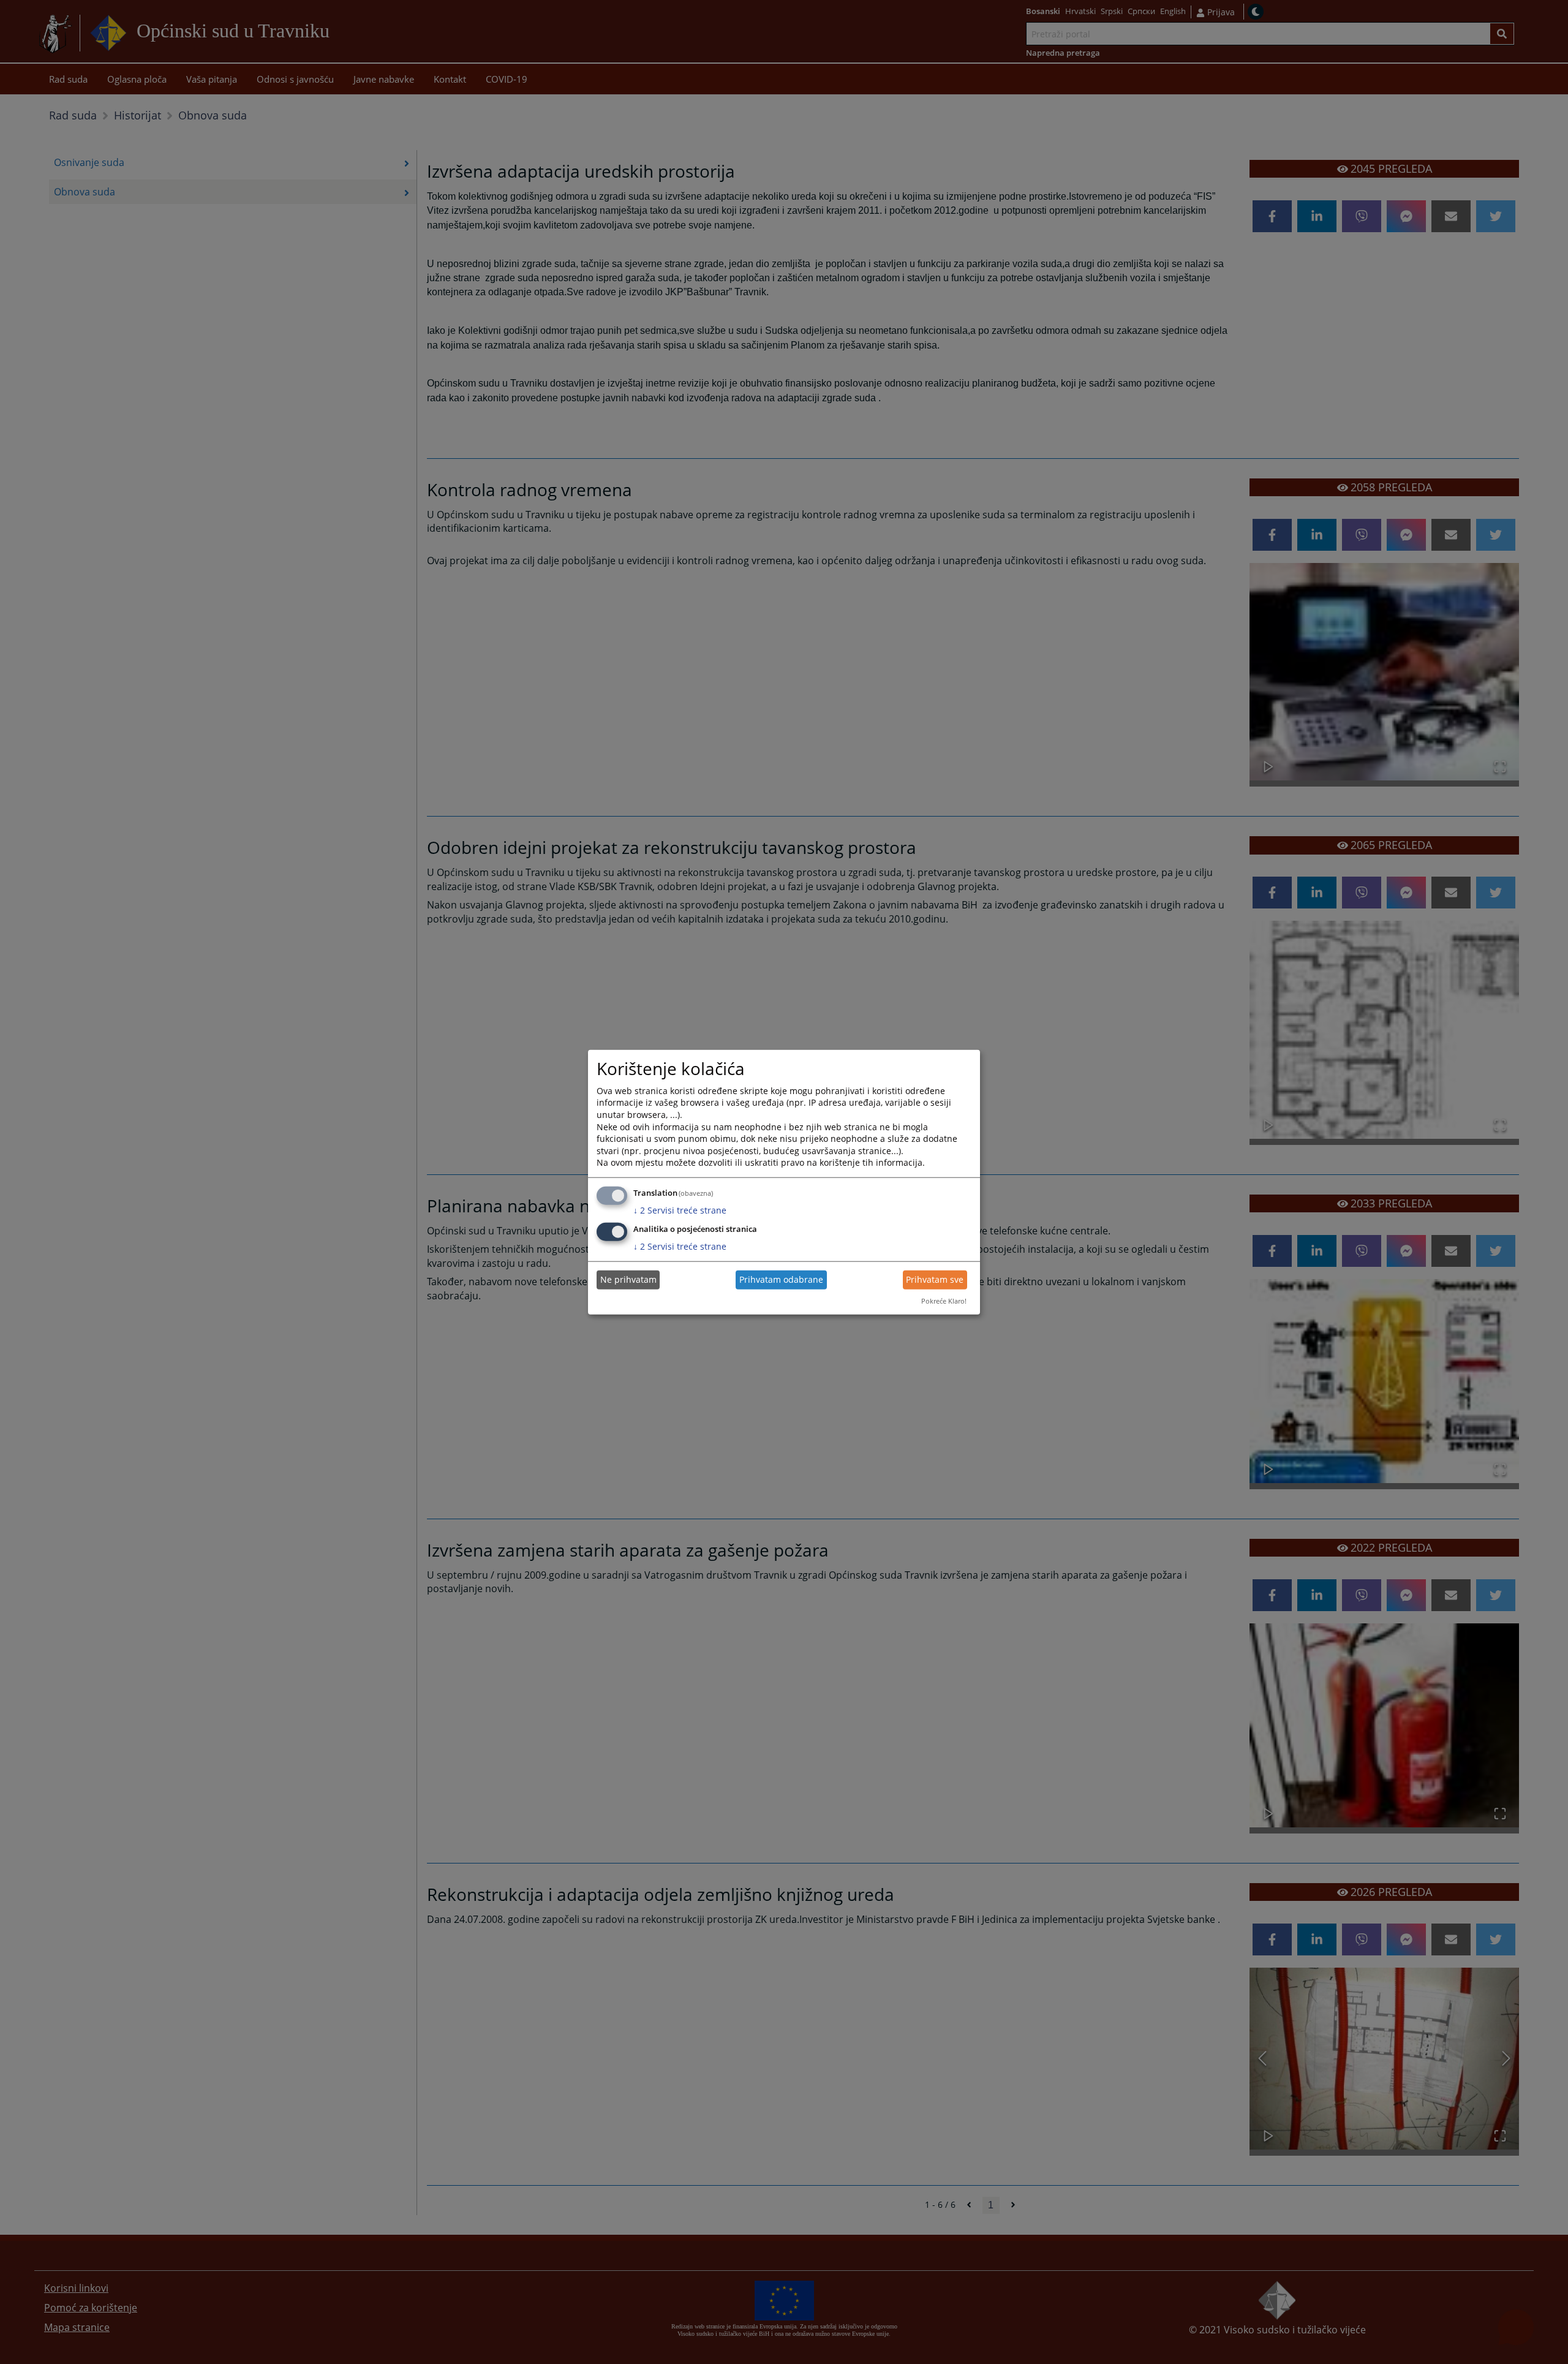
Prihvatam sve (935, 1279)
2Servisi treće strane (680, 1210)
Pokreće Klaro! (944, 1301)
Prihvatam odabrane (781, 1279)
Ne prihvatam (628, 1279)
